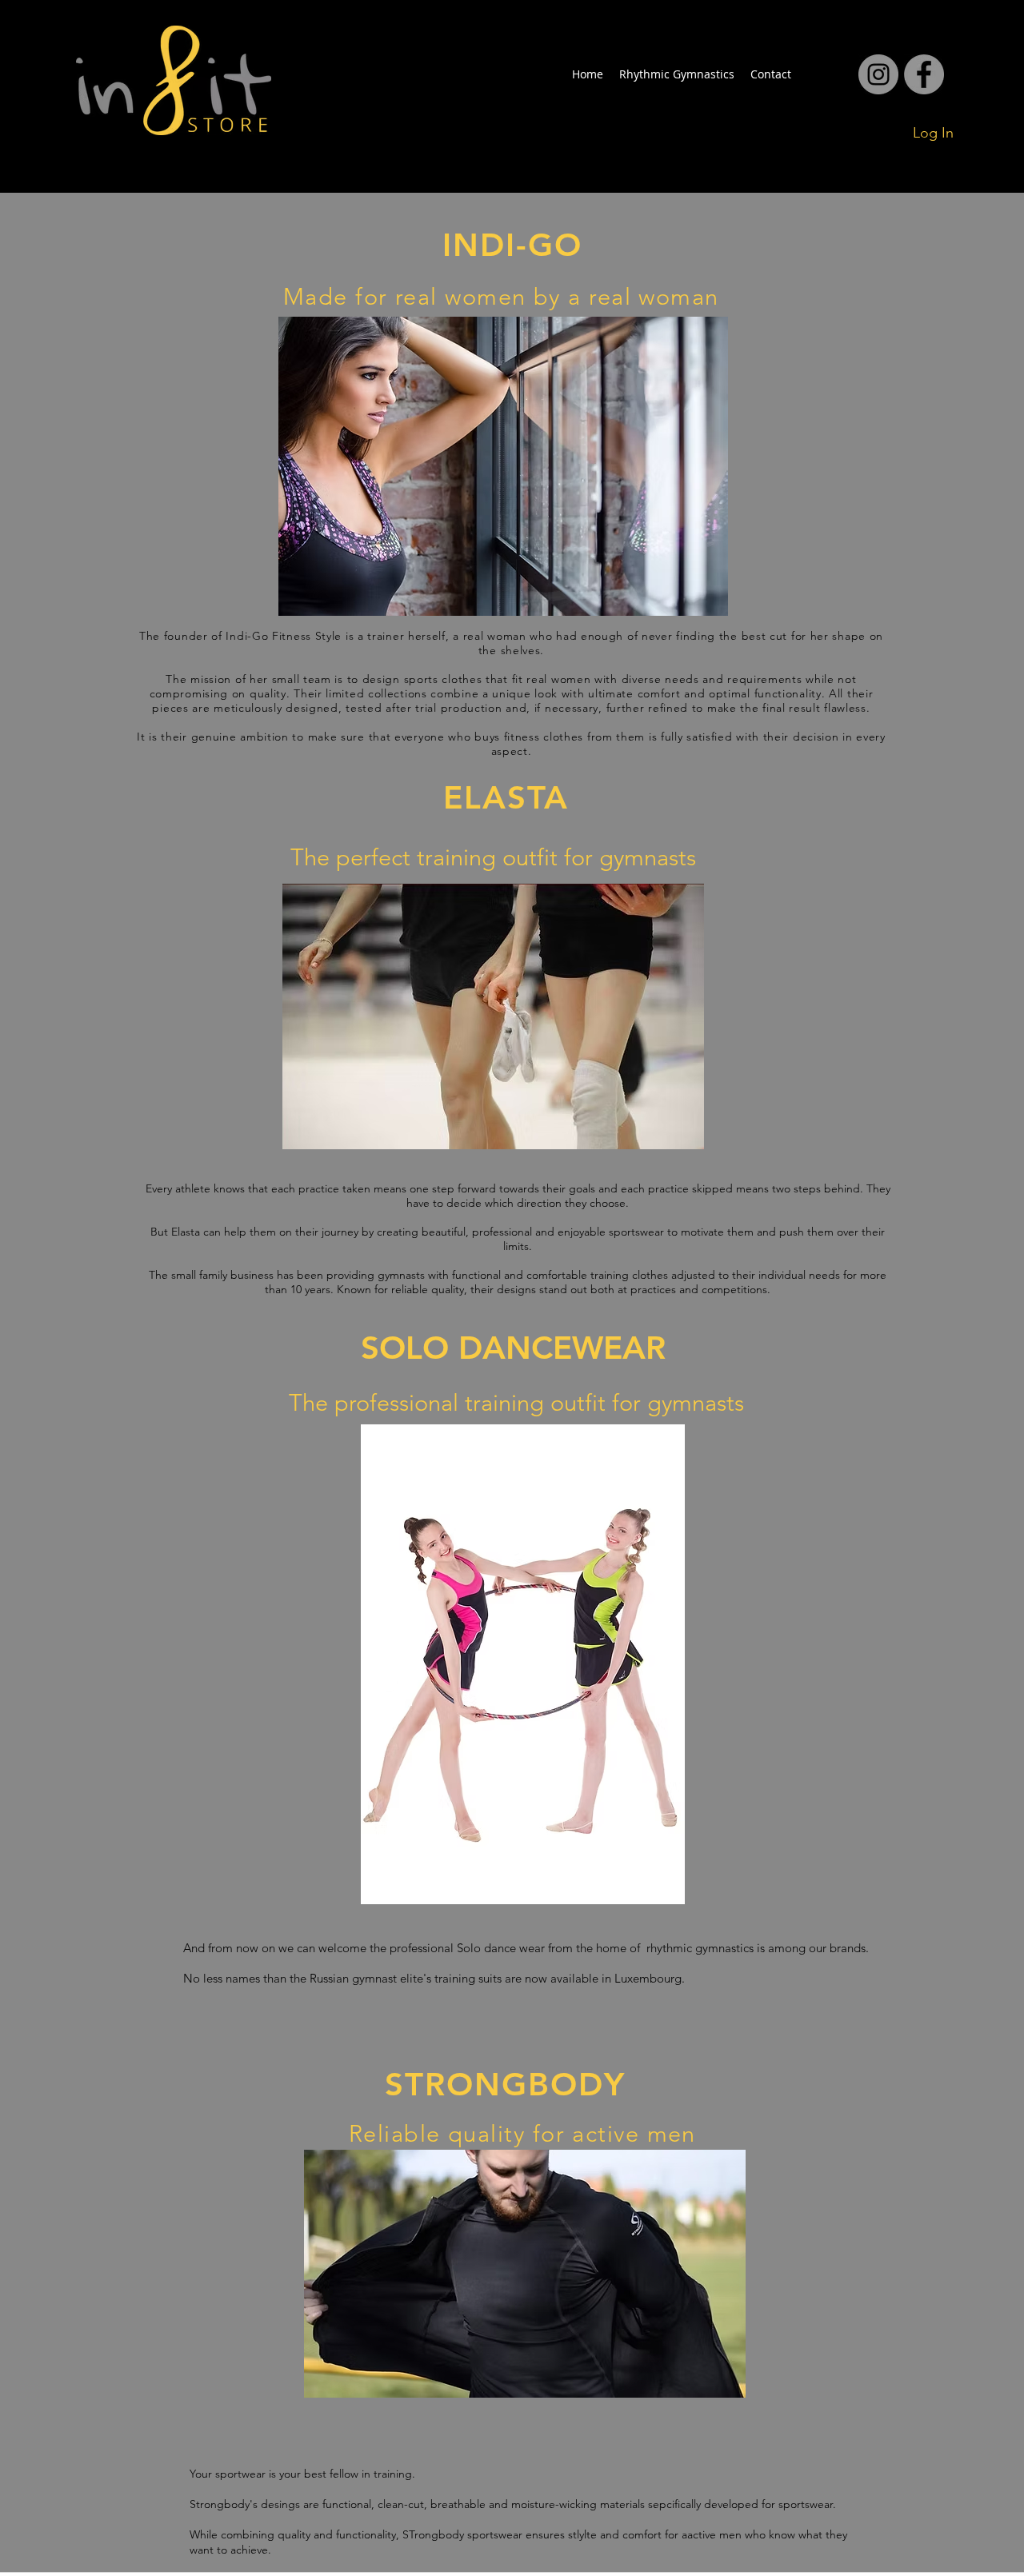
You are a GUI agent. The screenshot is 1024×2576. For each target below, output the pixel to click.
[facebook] (878, 74)
